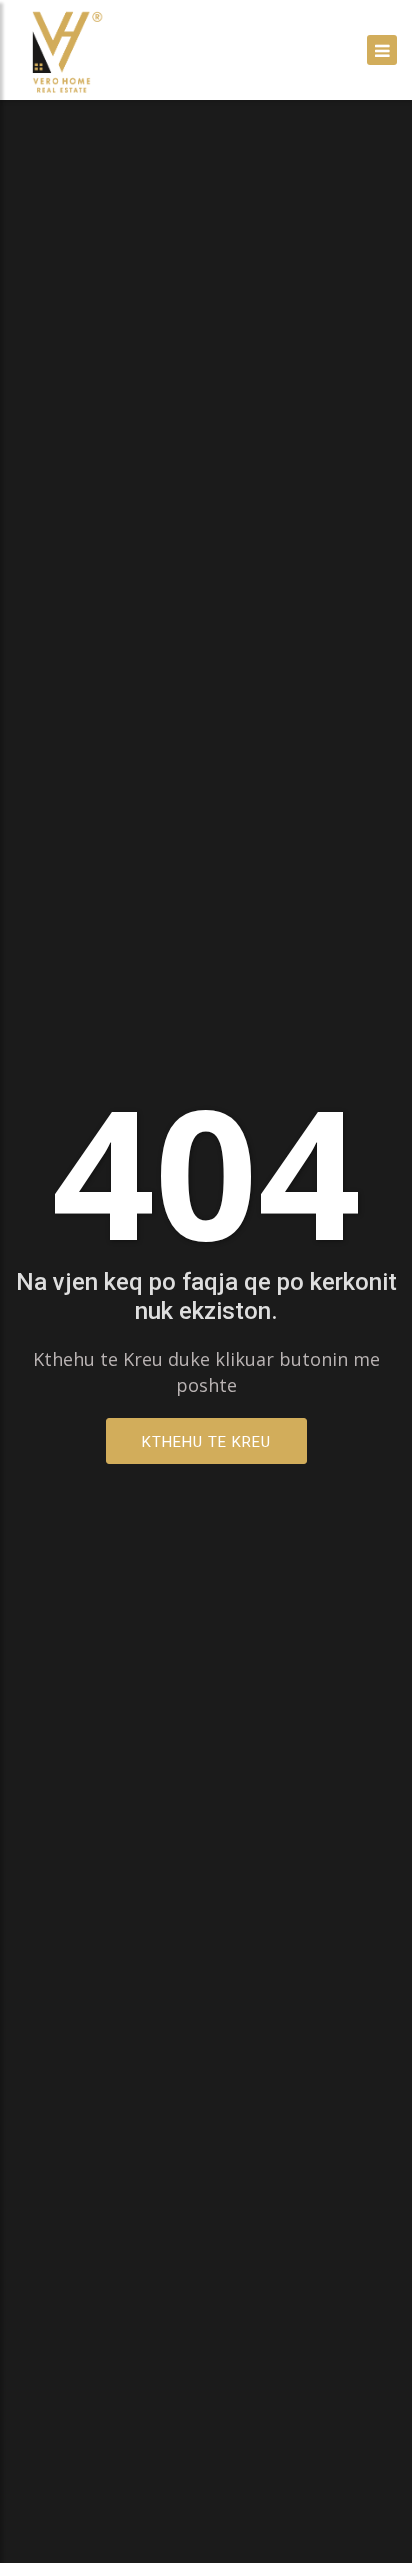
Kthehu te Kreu (206, 1442)
